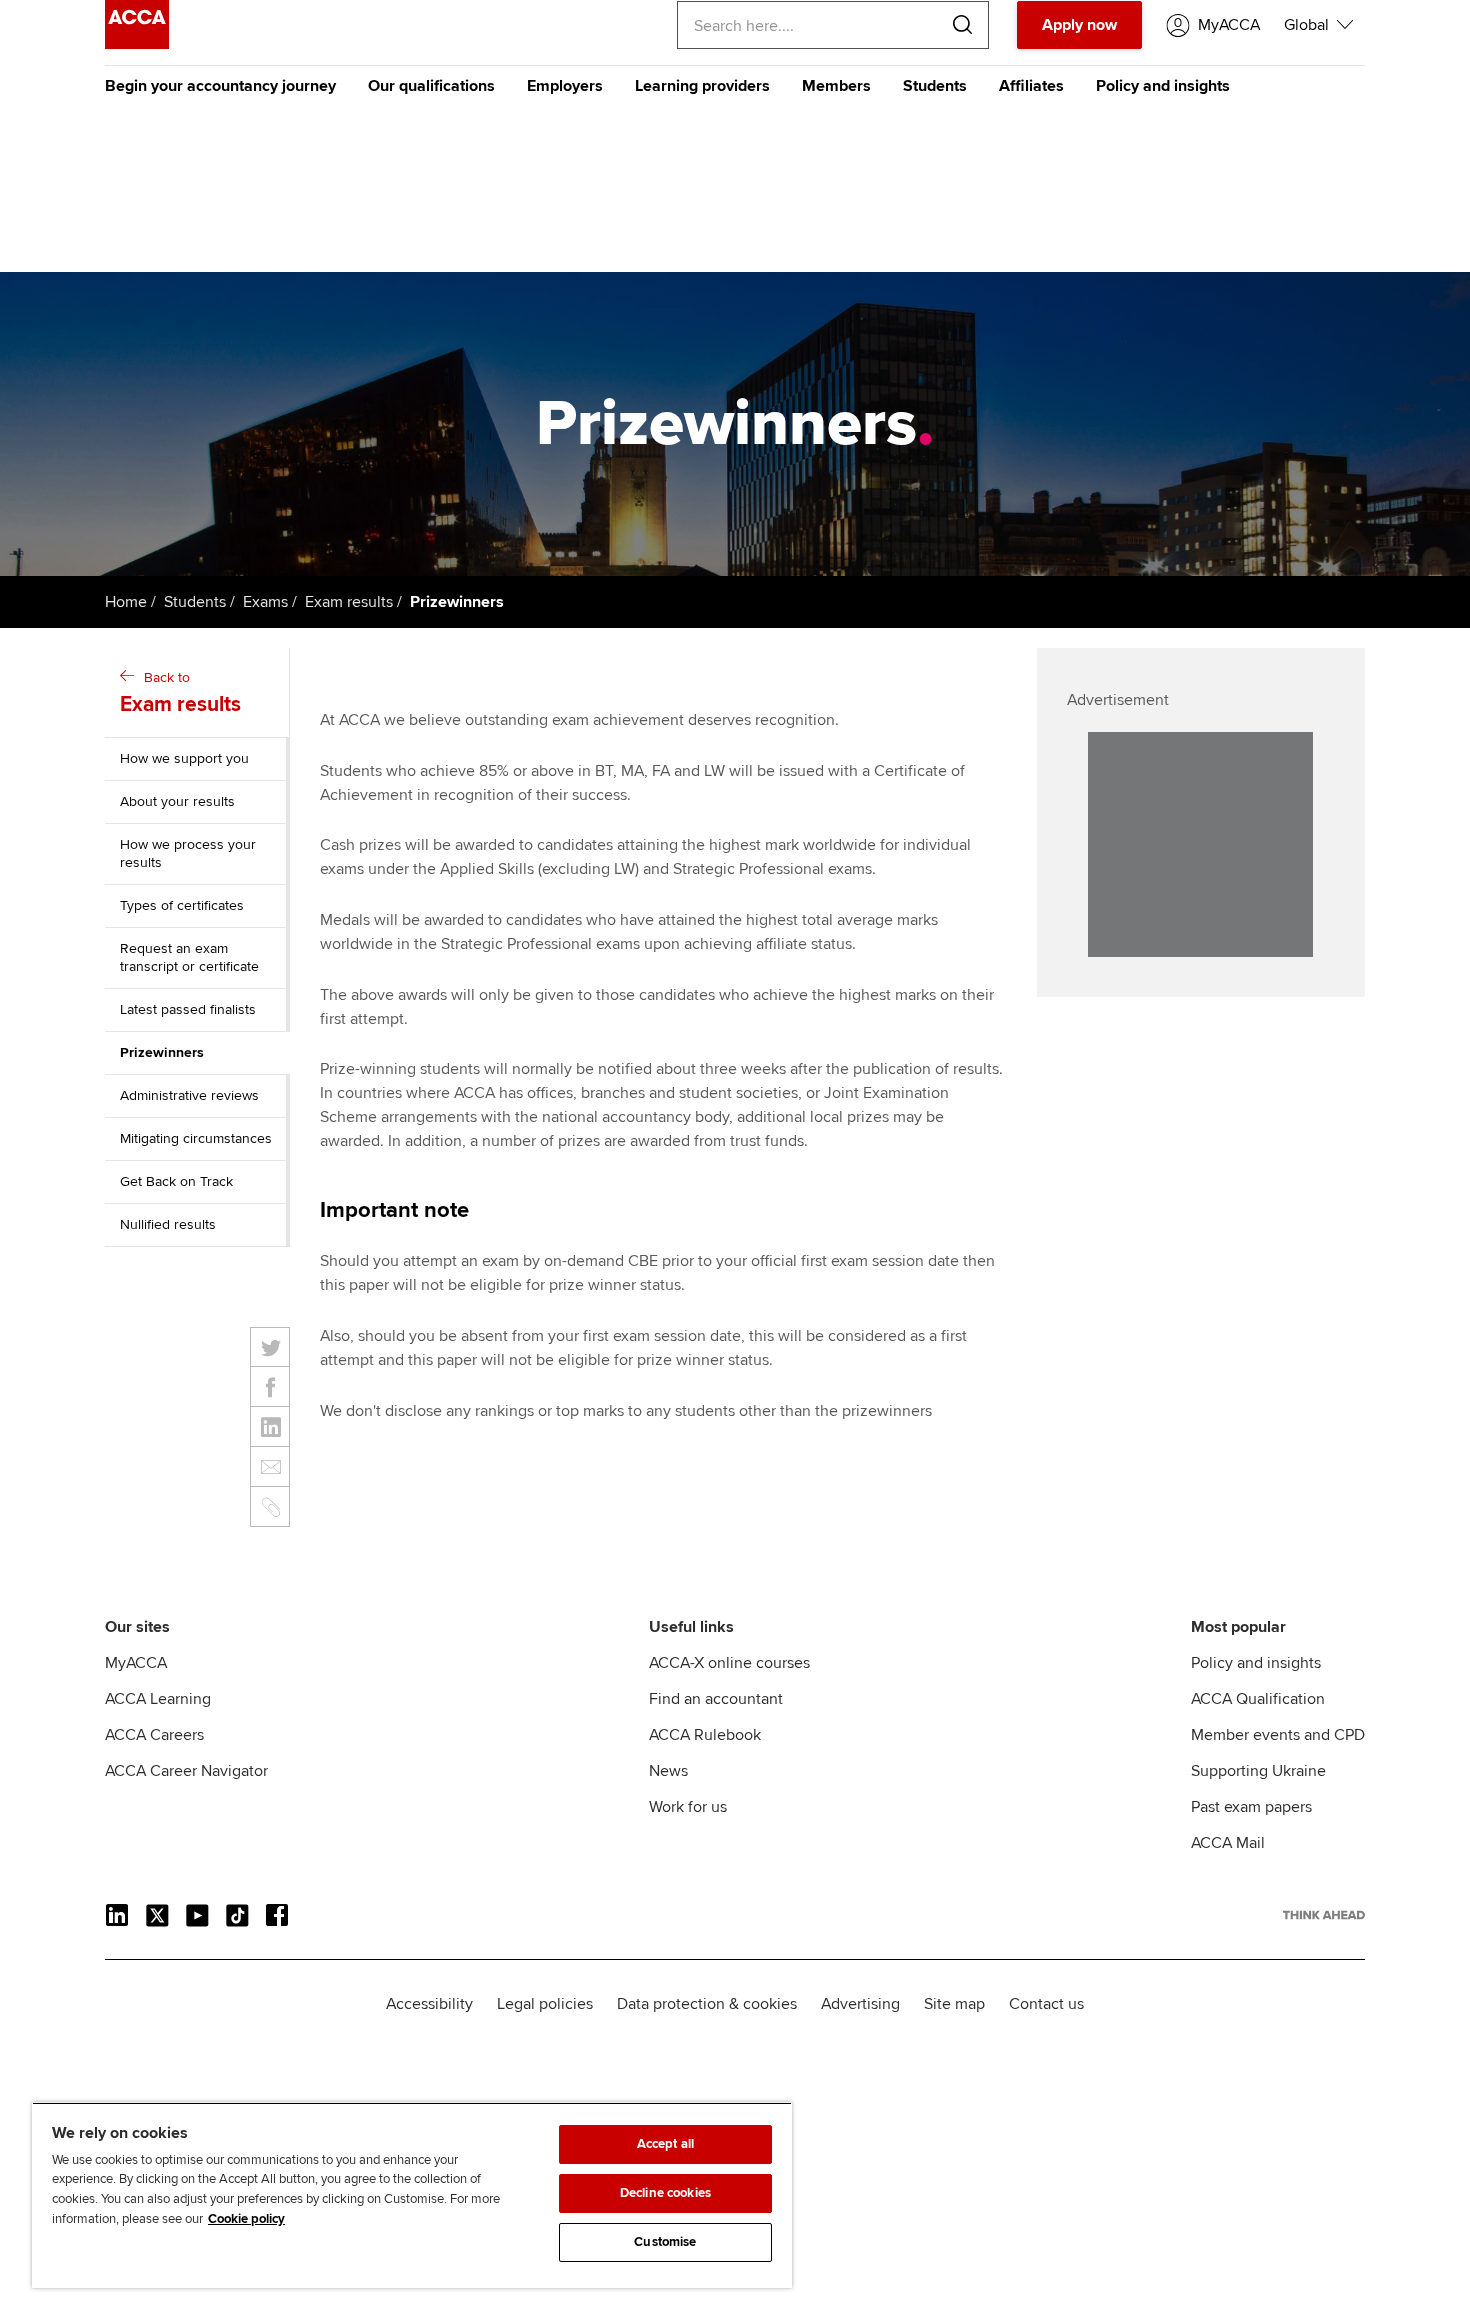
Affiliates (1031, 86)
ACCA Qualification (1258, 1699)
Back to (180, 693)
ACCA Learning (158, 1699)
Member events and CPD (1278, 1735)
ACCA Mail (1228, 1843)
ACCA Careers (154, 1735)
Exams (265, 602)
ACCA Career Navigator (186, 1771)
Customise (665, 2242)
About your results (177, 801)
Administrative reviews (189, 1095)
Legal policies (545, 2004)
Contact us (1046, 2004)
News (668, 1771)
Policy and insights (1163, 86)
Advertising (860, 2004)
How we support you (184, 758)
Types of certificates (182, 905)
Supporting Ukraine (1258, 1771)
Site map (954, 2004)
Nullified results (168, 1224)
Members (836, 86)
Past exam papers (1251, 1807)
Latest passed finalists (188, 1009)
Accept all (665, 2144)
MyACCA (136, 1663)
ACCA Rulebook (705, 1735)
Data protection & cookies (707, 2004)
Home (126, 602)
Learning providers (702, 86)
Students (935, 86)
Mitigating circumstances (196, 1138)
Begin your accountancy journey (220, 86)
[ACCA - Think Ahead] (137, 44)
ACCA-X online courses (729, 1663)
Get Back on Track (176, 1181)
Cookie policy (246, 2219)
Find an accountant (716, 1699)
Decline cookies (665, 2193)
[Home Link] (1324, 1915)
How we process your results (188, 853)
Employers (565, 86)
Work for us (688, 1807)
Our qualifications (431, 86)
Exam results (349, 602)
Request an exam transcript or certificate (189, 957)
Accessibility (429, 2004)
